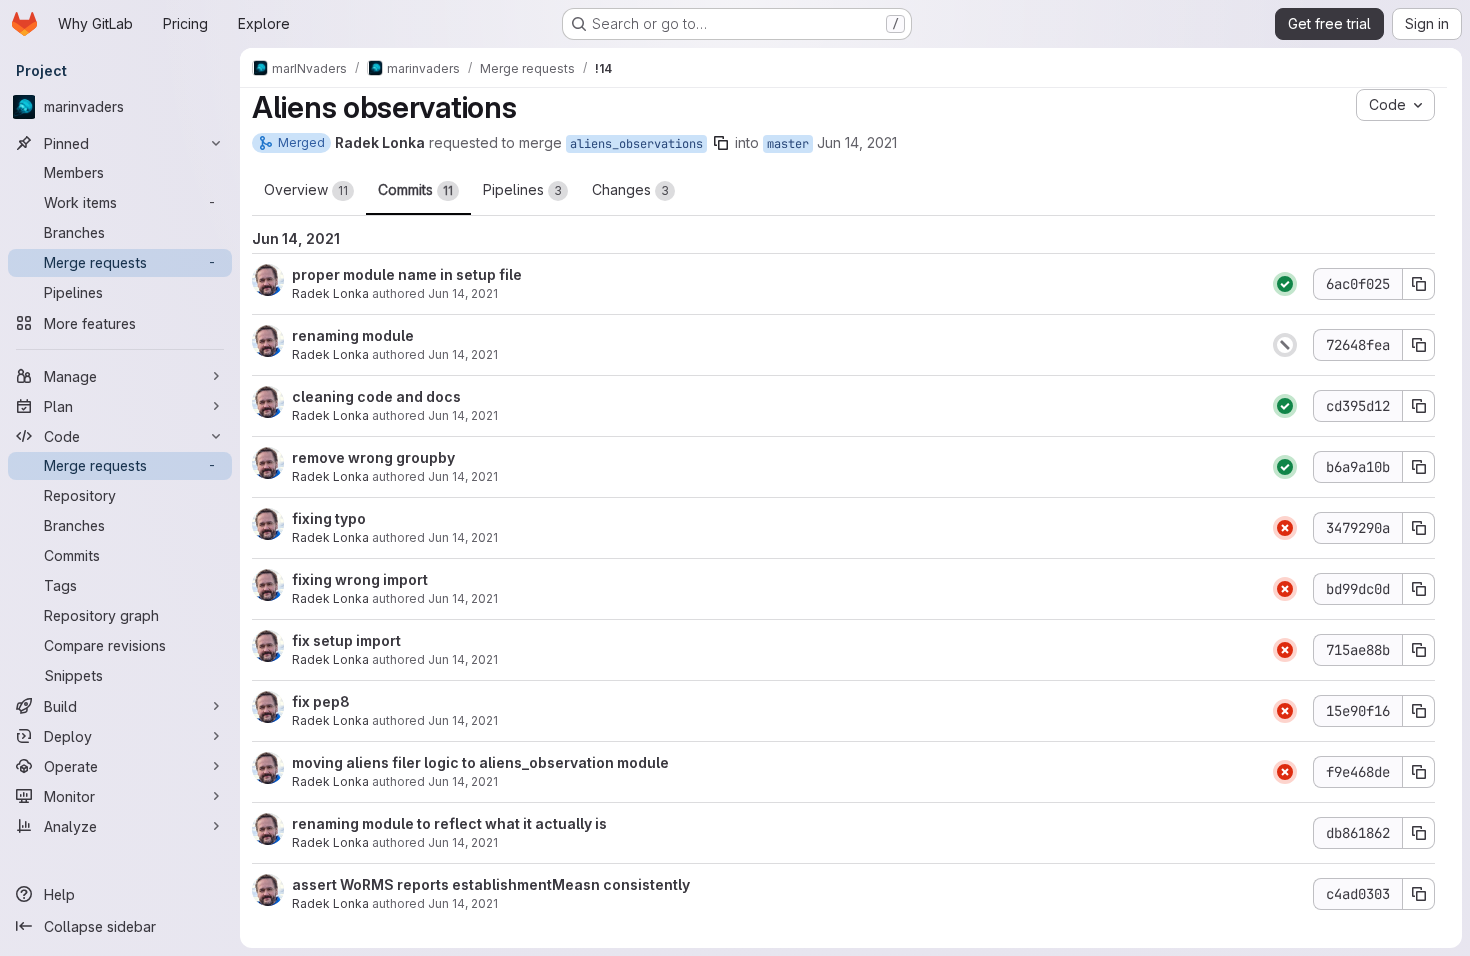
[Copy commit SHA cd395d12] (1419, 406)
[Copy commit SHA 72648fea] (1419, 345)
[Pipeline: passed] (1285, 284)
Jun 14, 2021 (857, 142)
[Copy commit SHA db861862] (1419, 833)
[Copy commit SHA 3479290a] (1419, 528)
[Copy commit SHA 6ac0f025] (1419, 284)
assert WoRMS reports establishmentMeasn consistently (491, 884)
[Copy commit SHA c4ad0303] (1419, 894)
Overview (306, 189)
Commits (415, 189)
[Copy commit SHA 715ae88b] (1419, 650)
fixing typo (329, 518)
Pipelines (522, 189)
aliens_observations (636, 144)
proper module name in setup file (407, 274)
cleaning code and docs (376, 396)
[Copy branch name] (721, 143)
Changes (630, 189)
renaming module (353, 335)
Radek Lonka (330, 293)
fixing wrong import (360, 579)
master (788, 144)
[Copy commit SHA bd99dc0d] (1419, 589)
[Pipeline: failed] (1285, 528)
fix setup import (346, 640)
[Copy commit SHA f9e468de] (1419, 772)
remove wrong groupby (373, 457)
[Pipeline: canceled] (1285, 345)
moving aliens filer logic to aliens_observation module (480, 762)
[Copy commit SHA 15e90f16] (1419, 711)
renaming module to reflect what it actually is (449, 823)
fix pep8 (321, 701)
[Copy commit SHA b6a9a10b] (1419, 467)
